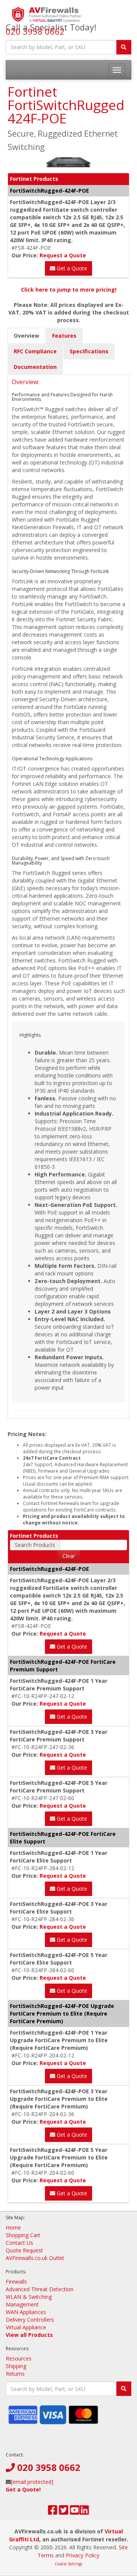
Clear (69, 1556)
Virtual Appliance (26, 2327)
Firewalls (16, 2282)
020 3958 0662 (35, 31)
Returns (15, 2374)
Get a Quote (71, 268)
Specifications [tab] (89, 351)
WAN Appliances (26, 2312)
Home (13, 2227)
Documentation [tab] (35, 367)
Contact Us (19, 2243)
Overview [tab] (26, 336)
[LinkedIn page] (84, 2512)
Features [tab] (64, 336)
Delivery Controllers (30, 2320)
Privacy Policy (83, 2555)
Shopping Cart (23, 2235)
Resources (19, 2358)
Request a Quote (63, 255)
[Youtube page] (75, 2512)
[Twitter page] (64, 2512)
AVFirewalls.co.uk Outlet (35, 2258)
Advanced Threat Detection (40, 2289)
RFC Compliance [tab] (35, 351)
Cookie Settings (68, 2564)
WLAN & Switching (29, 2297)
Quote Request (24, 2250)
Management (22, 2304)
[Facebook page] (53, 2512)
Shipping (16, 2366)
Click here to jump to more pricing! (69, 290)
